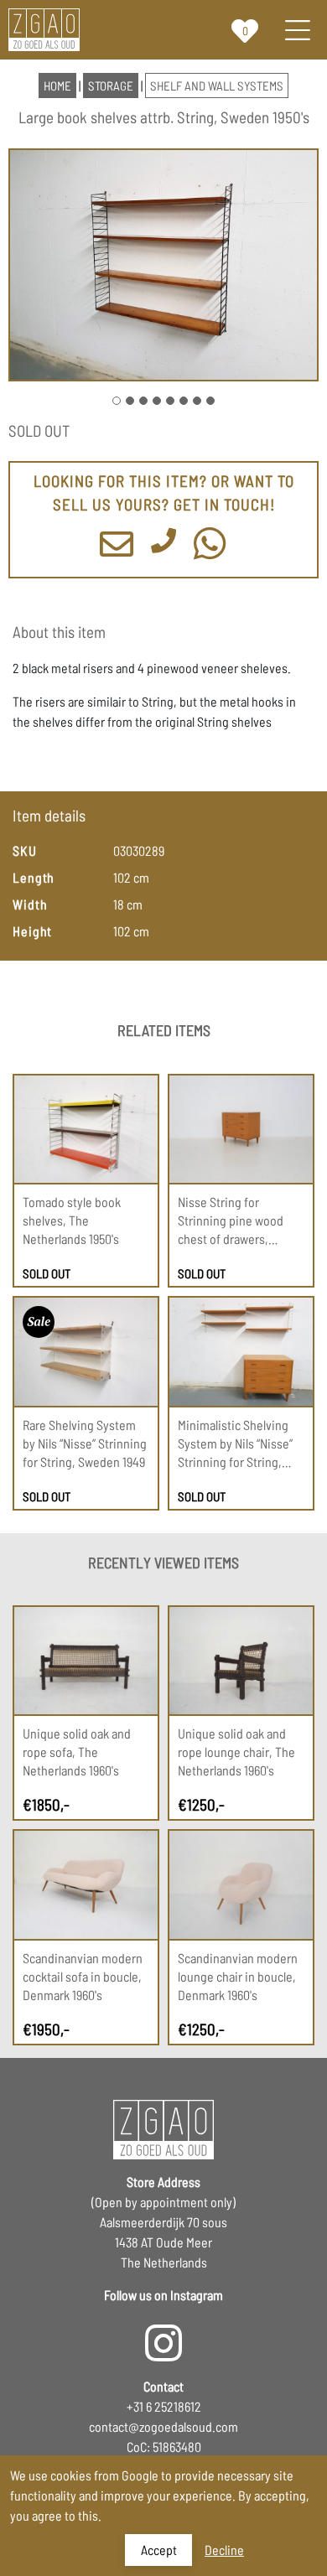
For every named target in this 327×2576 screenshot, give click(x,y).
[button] (163, 265)
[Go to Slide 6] (184, 401)
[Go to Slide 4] (157, 401)
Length (34, 877)
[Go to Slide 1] (117, 401)
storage (111, 86)
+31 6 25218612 (164, 2406)
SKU (25, 850)
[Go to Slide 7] (197, 401)
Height (32, 931)
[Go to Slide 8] (210, 401)
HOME (57, 86)
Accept (159, 2550)
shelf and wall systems (217, 86)
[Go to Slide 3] (143, 401)
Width (30, 904)
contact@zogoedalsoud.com (163, 2426)
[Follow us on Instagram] (163, 2335)
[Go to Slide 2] (130, 401)
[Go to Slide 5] (170, 401)
